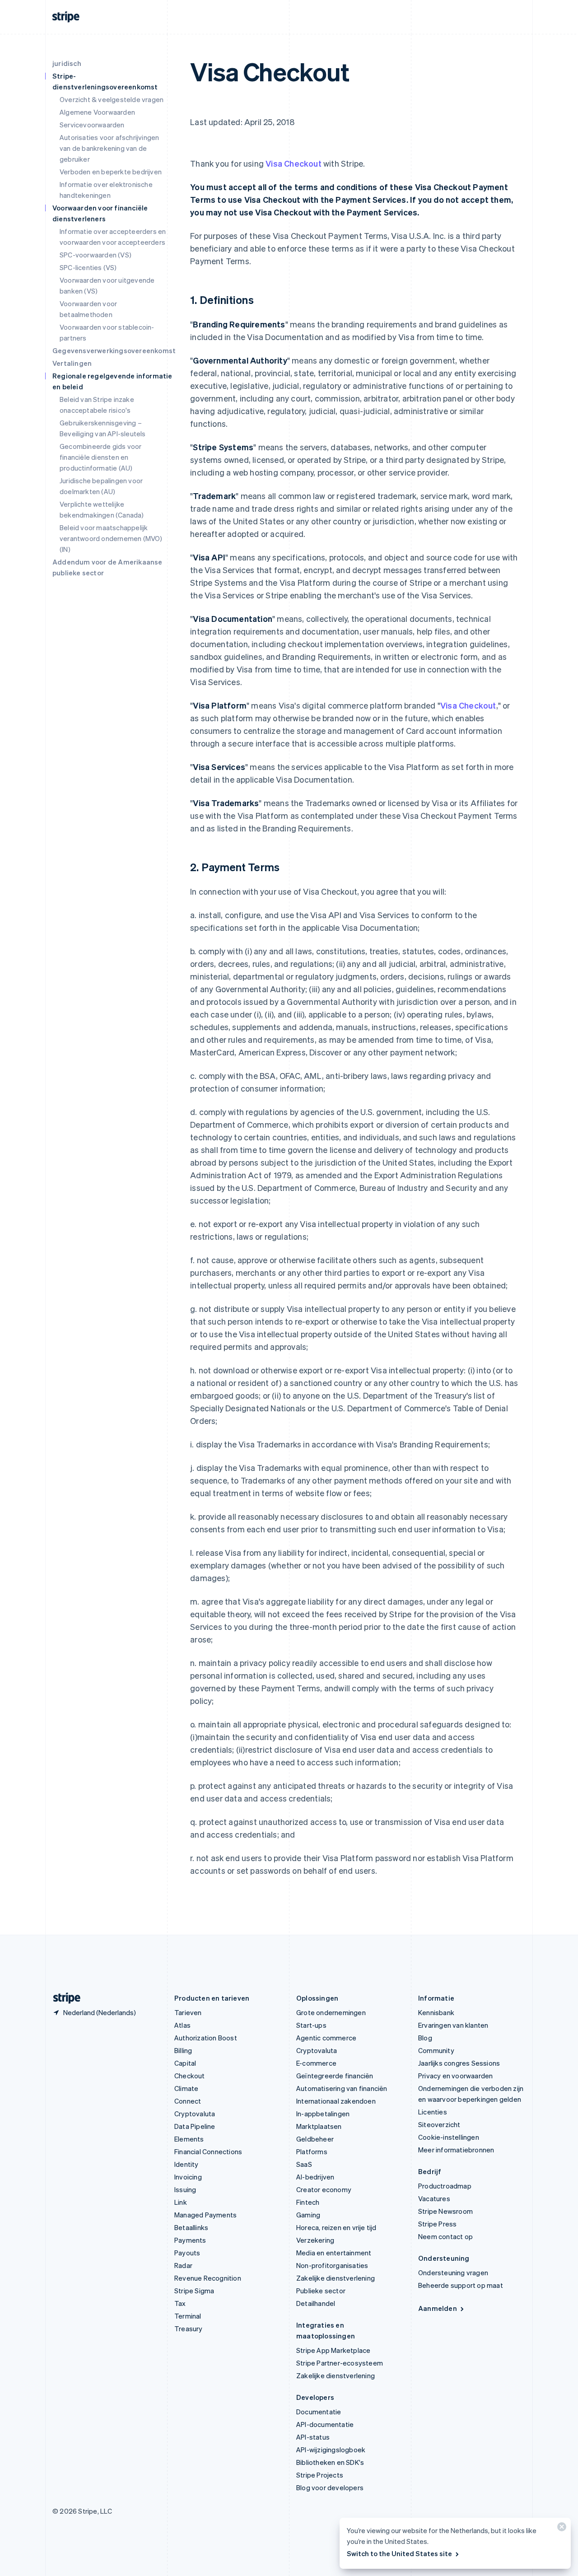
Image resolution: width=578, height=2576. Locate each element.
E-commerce (316, 2063)
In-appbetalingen (323, 2114)
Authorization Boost (206, 2038)
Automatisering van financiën (342, 2088)
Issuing (185, 2189)
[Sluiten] (560, 2529)
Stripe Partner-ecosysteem (340, 2363)
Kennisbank (436, 2012)
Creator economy (324, 2189)
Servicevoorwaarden (92, 125)
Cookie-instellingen (449, 2137)
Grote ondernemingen (331, 2012)
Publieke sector (321, 2291)
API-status (313, 2437)
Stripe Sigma (194, 2291)
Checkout (190, 2076)
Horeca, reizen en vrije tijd (336, 2227)
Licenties (433, 2112)
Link (181, 2202)
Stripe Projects (320, 2475)
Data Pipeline (195, 2126)
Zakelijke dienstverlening (336, 2278)
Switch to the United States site (399, 2553)
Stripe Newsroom (445, 2211)
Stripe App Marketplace (333, 2350)
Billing (183, 2050)
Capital (185, 2063)
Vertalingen (72, 363)
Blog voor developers (330, 2487)
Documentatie (319, 2412)
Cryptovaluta (195, 2114)
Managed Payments (205, 2215)
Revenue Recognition (208, 2278)
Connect (188, 2101)
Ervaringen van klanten (453, 2025)
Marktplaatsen (319, 2126)
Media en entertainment (334, 2253)
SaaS (304, 2164)
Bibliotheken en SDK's (330, 2462)
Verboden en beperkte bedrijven (111, 172)
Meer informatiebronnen (456, 2150)
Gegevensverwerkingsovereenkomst (114, 350)
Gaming (308, 2215)
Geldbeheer (315, 2139)
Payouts (187, 2253)
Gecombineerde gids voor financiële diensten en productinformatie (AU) (101, 457)
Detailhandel (316, 2303)
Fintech (308, 2202)
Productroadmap (445, 2186)
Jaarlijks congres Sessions (459, 2063)
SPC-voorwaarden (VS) (96, 255)
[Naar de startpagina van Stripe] (63, 1998)
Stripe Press (437, 2224)
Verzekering (315, 2240)
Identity (186, 2164)
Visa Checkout (294, 163)
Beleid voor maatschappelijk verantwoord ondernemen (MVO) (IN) (111, 538)
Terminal (188, 2316)
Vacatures (434, 2198)
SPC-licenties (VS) (88, 267)
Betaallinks (191, 2227)
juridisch (67, 63)
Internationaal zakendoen (336, 2101)
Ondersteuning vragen (453, 2273)
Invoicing (188, 2177)
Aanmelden (438, 2308)
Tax (180, 2303)
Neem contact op (445, 2236)
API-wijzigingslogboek (331, 2450)
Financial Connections (208, 2151)
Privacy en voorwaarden (455, 2076)
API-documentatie (325, 2424)
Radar (183, 2265)
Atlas (182, 2025)
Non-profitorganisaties (332, 2265)
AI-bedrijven (315, 2177)
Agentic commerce (326, 2038)
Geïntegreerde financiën (335, 2076)
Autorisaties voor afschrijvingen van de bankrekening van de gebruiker (109, 148)
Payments (190, 2240)
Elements (189, 2139)
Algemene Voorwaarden (97, 112)
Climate (186, 2088)
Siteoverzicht (439, 2124)
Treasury (189, 2329)
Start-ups (311, 2025)
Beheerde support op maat (461, 2285)
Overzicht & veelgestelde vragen (112, 99)
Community (436, 2050)
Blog (425, 2038)
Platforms (312, 2151)
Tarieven (188, 2012)
